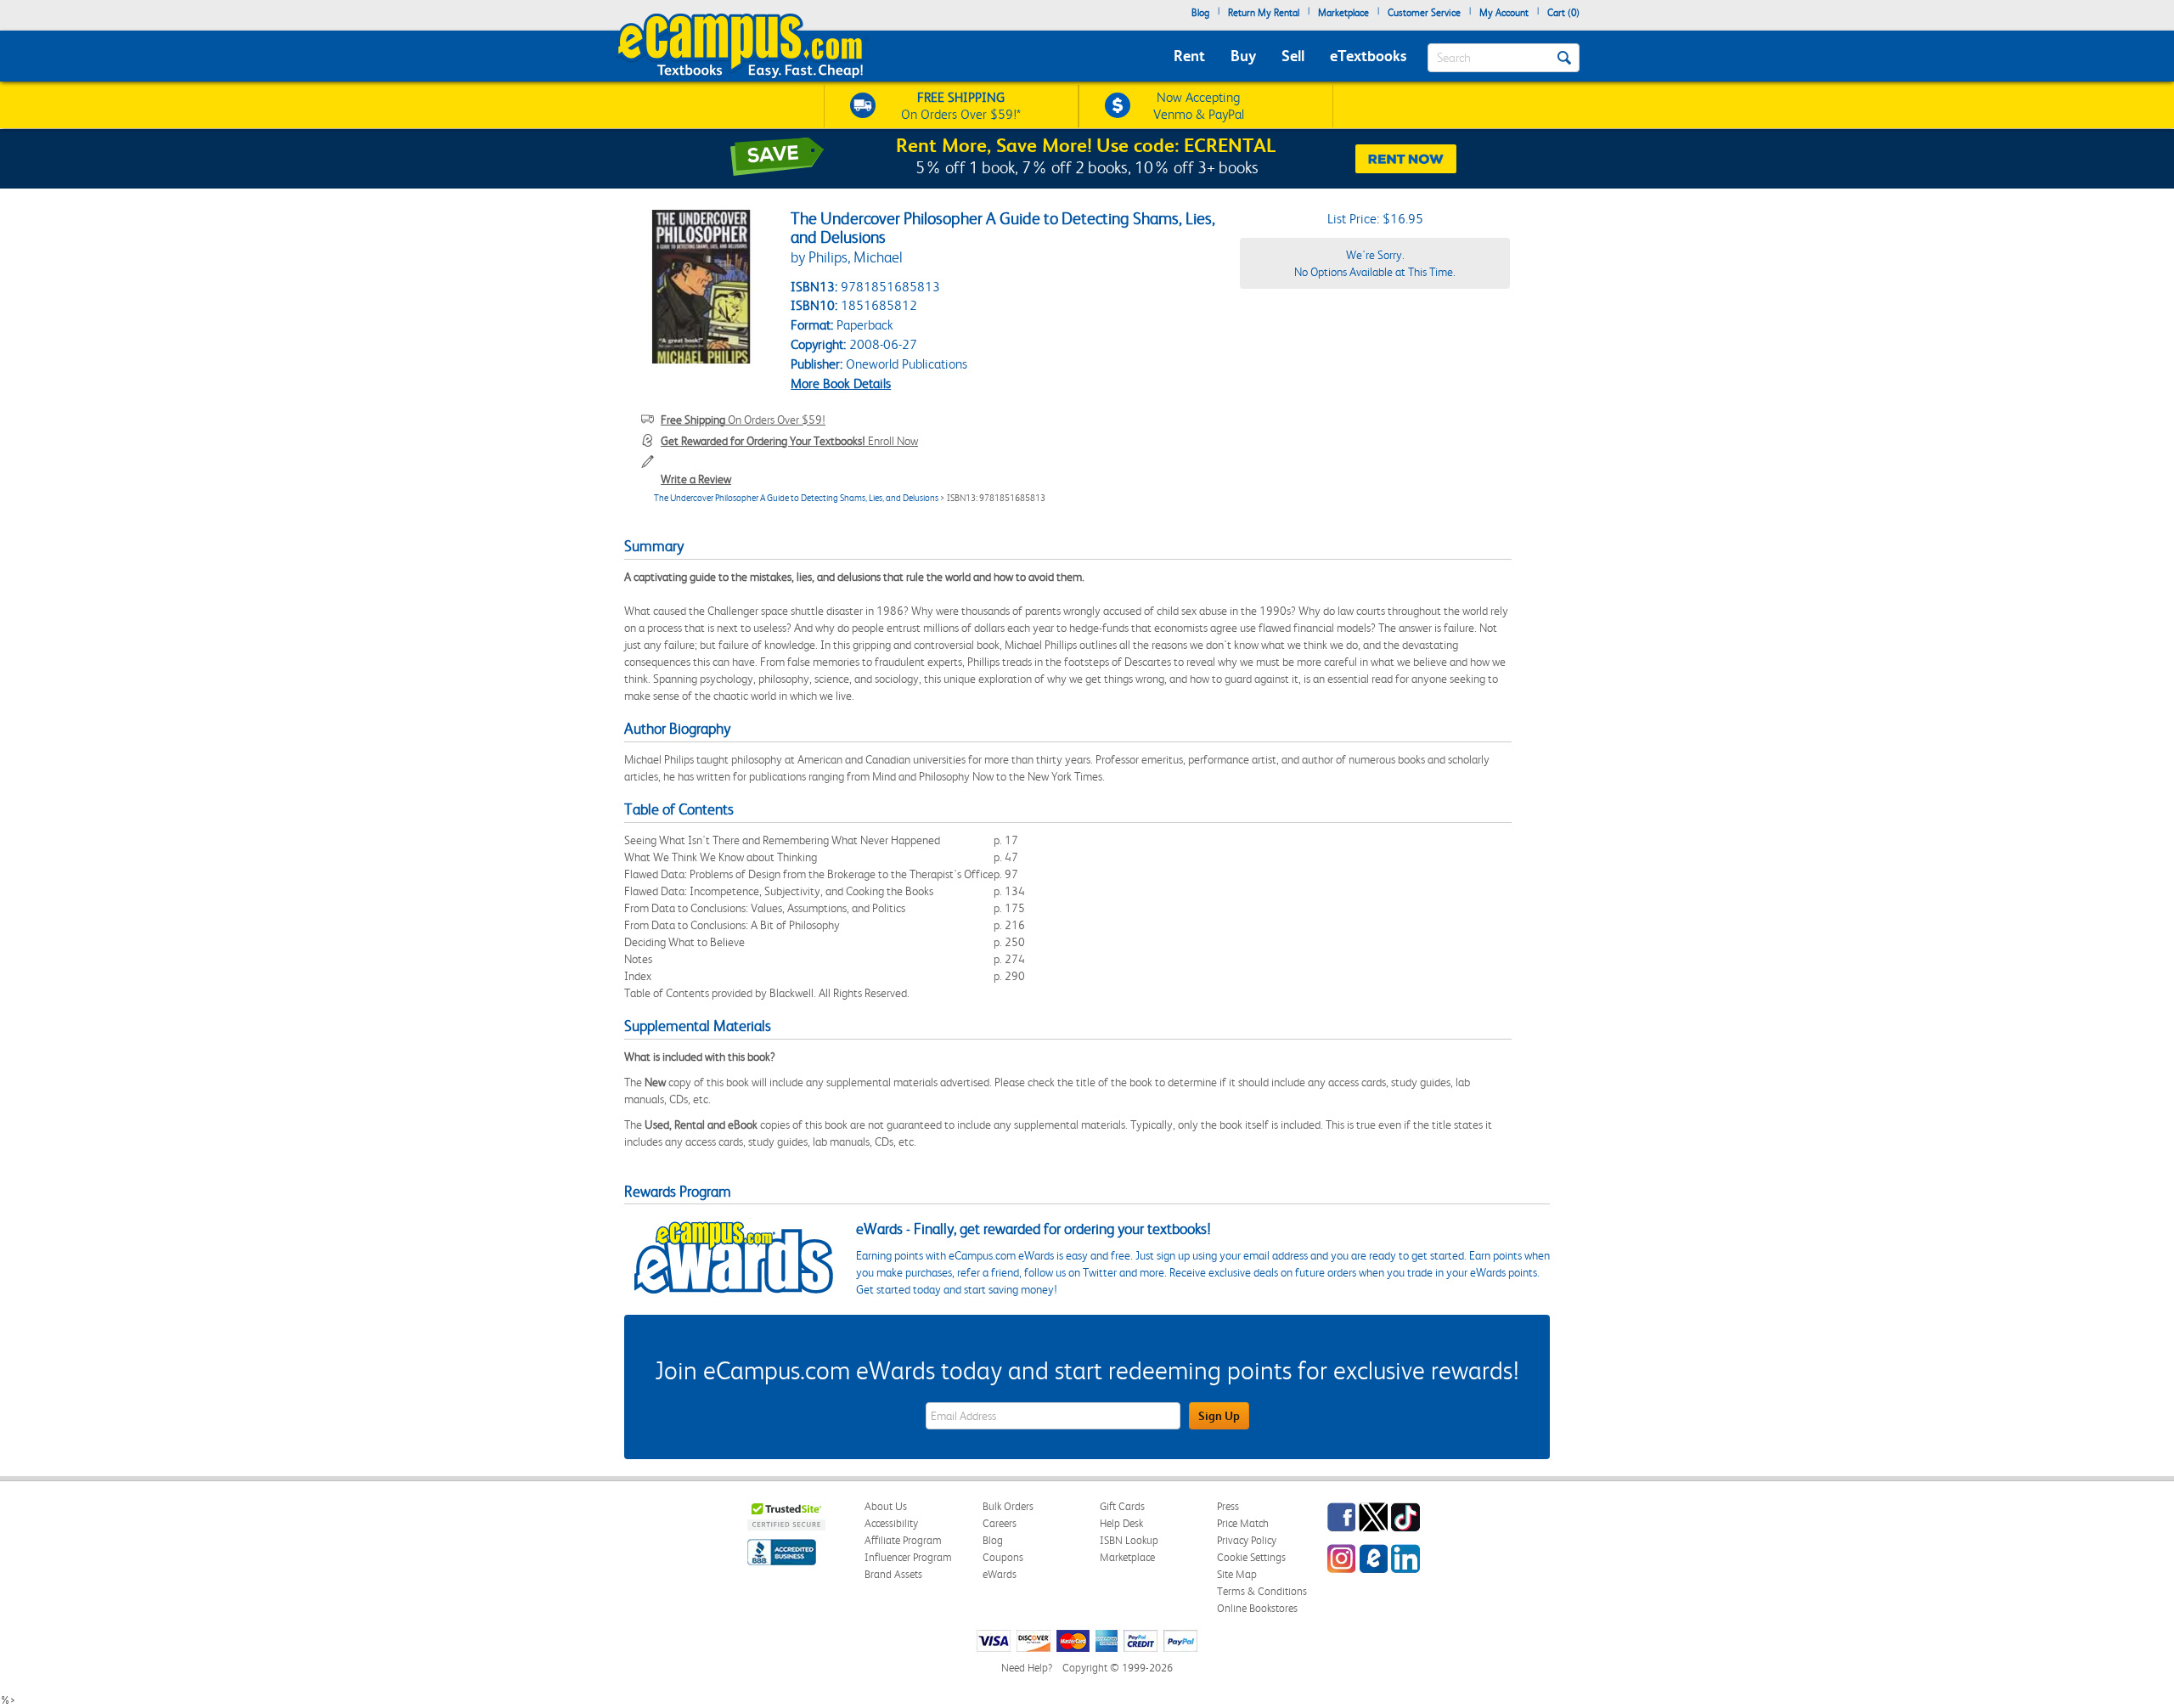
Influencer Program (908, 1557)
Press (1228, 1506)
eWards (1000, 1574)
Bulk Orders (1008, 1506)
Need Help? (1027, 1668)
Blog (1200, 13)
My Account (1504, 13)
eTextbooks (1368, 56)
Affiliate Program (903, 1540)
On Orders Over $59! (743, 420)
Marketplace (1343, 13)
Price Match (1243, 1523)
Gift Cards (1122, 1506)
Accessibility (891, 1523)
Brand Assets (893, 1574)
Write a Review (696, 479)
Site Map (1237, 1574)
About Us (886, 1506)
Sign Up (1219, 1416)
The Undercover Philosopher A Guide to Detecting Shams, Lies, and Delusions (796, 498)
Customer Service (1424, 13)
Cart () (1563, 13)
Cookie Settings (1251, 1557)
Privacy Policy (1247, 1540)
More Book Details (841, 383)
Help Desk (1121, 1523)
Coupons (1003, 1557)
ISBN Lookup (1129, 1540)
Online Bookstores (1257, 1608)
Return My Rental (1264, 13)
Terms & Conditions (1262, 1591)
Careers (1000, 1523)
